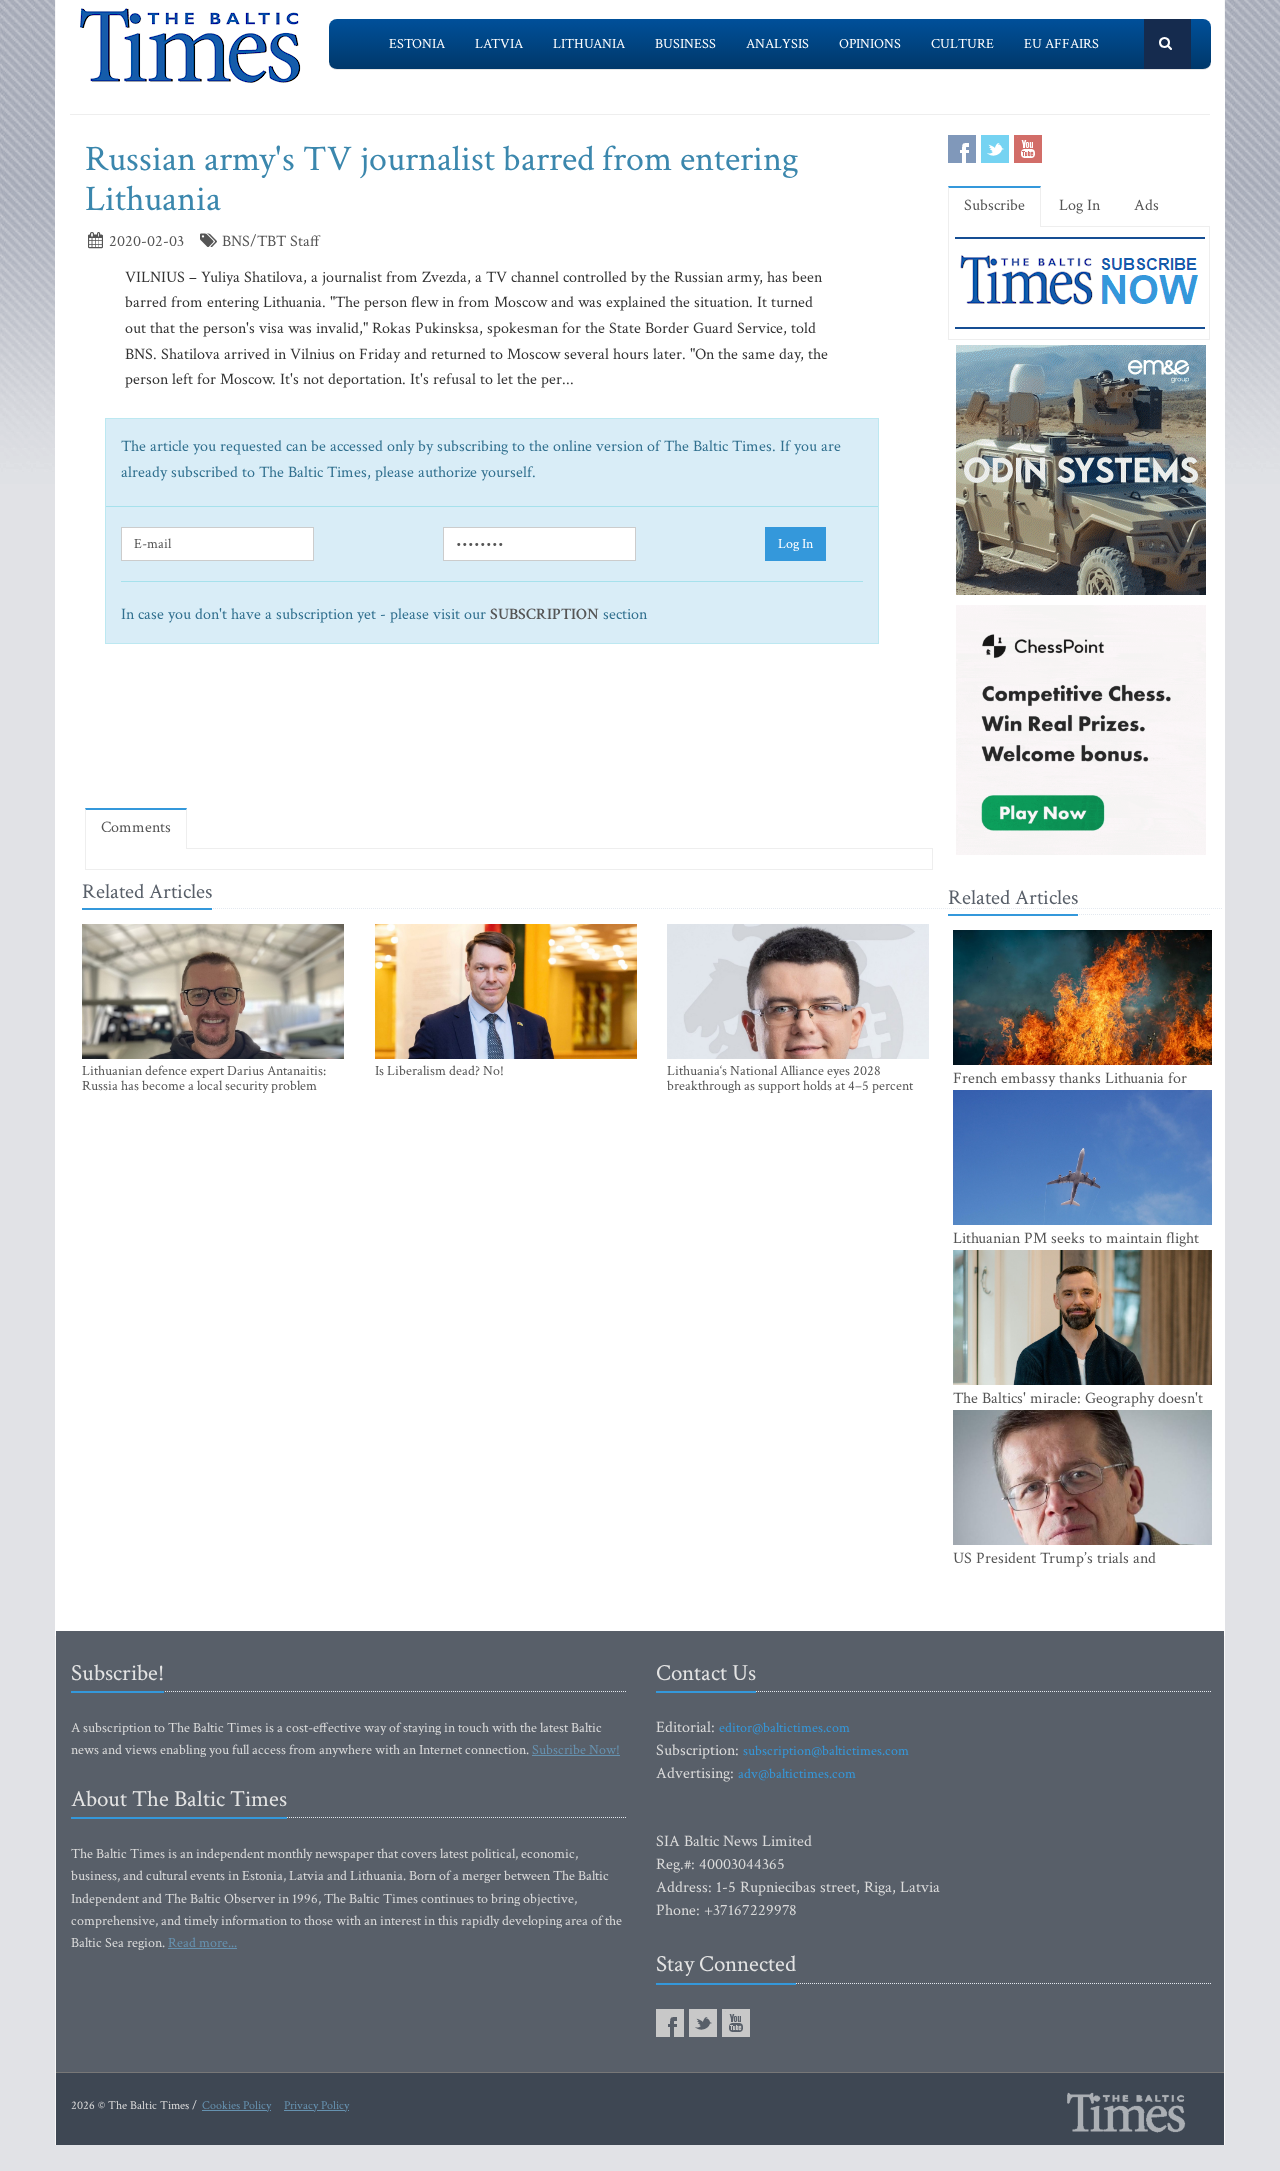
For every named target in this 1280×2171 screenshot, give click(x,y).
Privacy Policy (316, 2105)
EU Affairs (1061, 44)
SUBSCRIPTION (544, 614)
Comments (136, 827)
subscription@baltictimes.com (826, 1751)
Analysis (777, 44)
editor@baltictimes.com (784, 1728)
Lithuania (589, 44)
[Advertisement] (509, 734)
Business (685, 44)
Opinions (870, 44)
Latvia (499, 44)
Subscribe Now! (576, 1750)
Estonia (417, 44)
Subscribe (994, 205)
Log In (795, 544)
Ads (1146, 205)
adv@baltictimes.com (797, 1774)
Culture (962, 44)
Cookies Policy (236, 2105)
